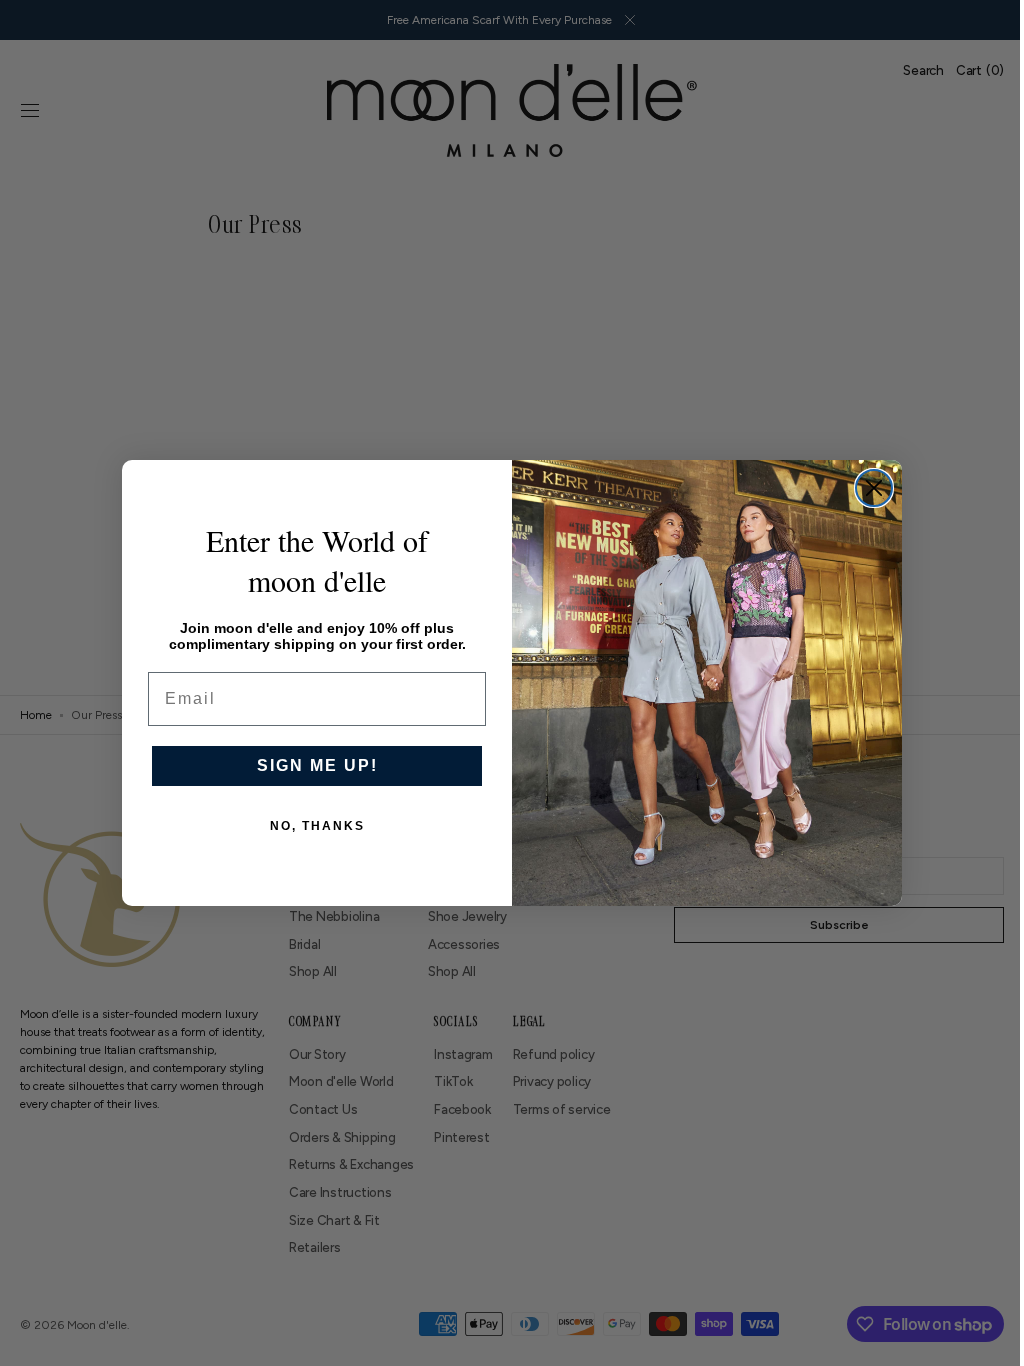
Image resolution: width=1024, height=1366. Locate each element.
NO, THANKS (309, 826)
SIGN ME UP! (309, 765)
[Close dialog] (867, 488)
